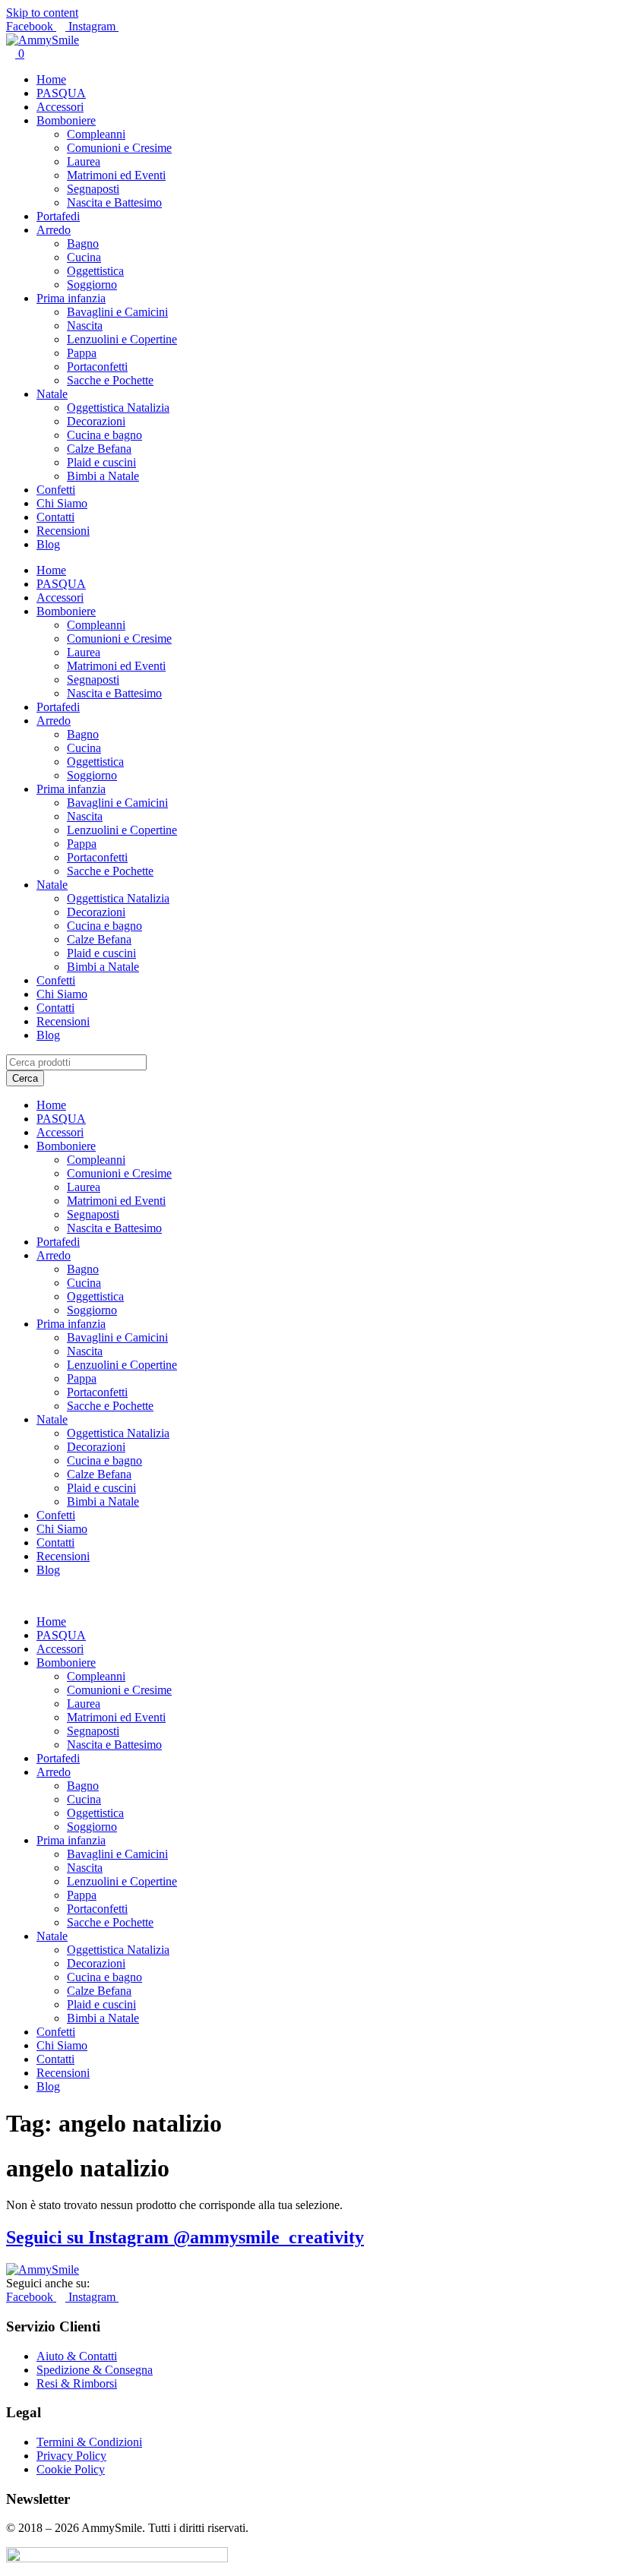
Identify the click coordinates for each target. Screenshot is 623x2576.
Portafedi (58, 216)
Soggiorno (92, 284)
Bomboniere (66, 120)
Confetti (56, 490)
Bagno (83, 243)
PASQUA (61, 93)
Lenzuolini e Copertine (122, 339)
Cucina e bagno (104, 435)
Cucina (84, 257)
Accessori (60, 107)
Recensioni (63, 531)
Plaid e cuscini (101, 462)
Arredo (54, 230)
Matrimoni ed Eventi (116, 175)
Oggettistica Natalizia (118, 408)
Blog (48, 544)
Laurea (84, 161)
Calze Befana (99, 449)
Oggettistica (95, 271)
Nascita (85, 326)
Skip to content (42, 13)
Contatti (55, 517)
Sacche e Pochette (110, 380)
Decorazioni (96, 421)
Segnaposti (93, 189)
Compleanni (96, 134)
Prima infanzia (71, 298)
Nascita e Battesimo (114, 202)
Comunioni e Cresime (119, 148)
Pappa (82, 353)
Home (51, 79)
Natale (52, 394)
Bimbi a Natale (103, 476)
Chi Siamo (62, 503)
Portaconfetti (97, 367)
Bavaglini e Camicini (117, 312)
